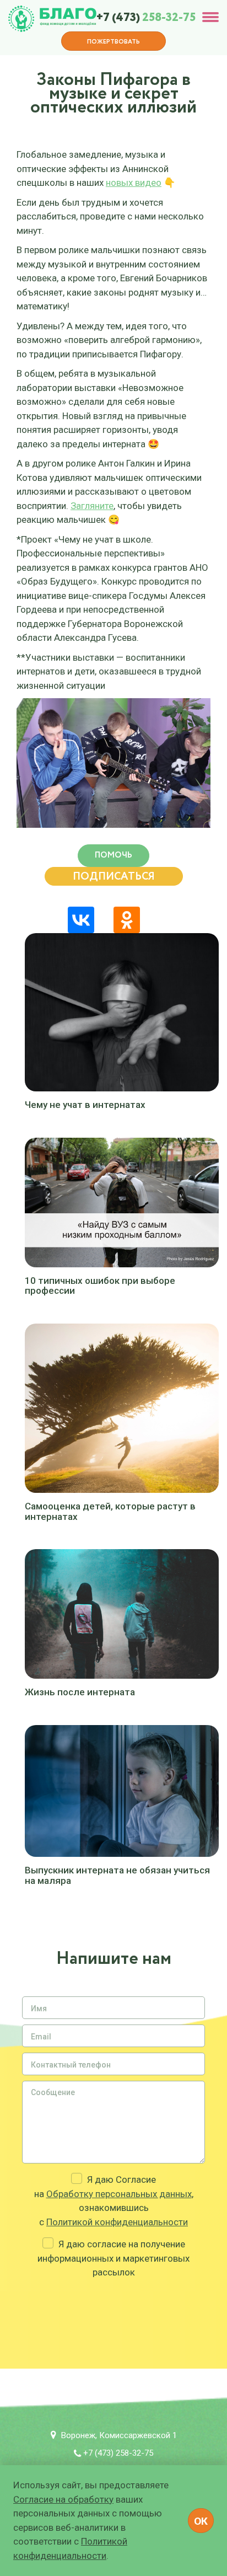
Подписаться (114, 877)
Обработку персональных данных (119, 2194)
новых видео (134, 183)
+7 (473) (146, 18)
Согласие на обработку (63, 2499)
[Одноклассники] (127, 920)
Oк (201, 2521)
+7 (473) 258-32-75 (118, 2453)
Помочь (113, 855)
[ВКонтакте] (81, 920)
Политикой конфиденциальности (117, 2222)
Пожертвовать (113, 42)
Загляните (92, 506)
